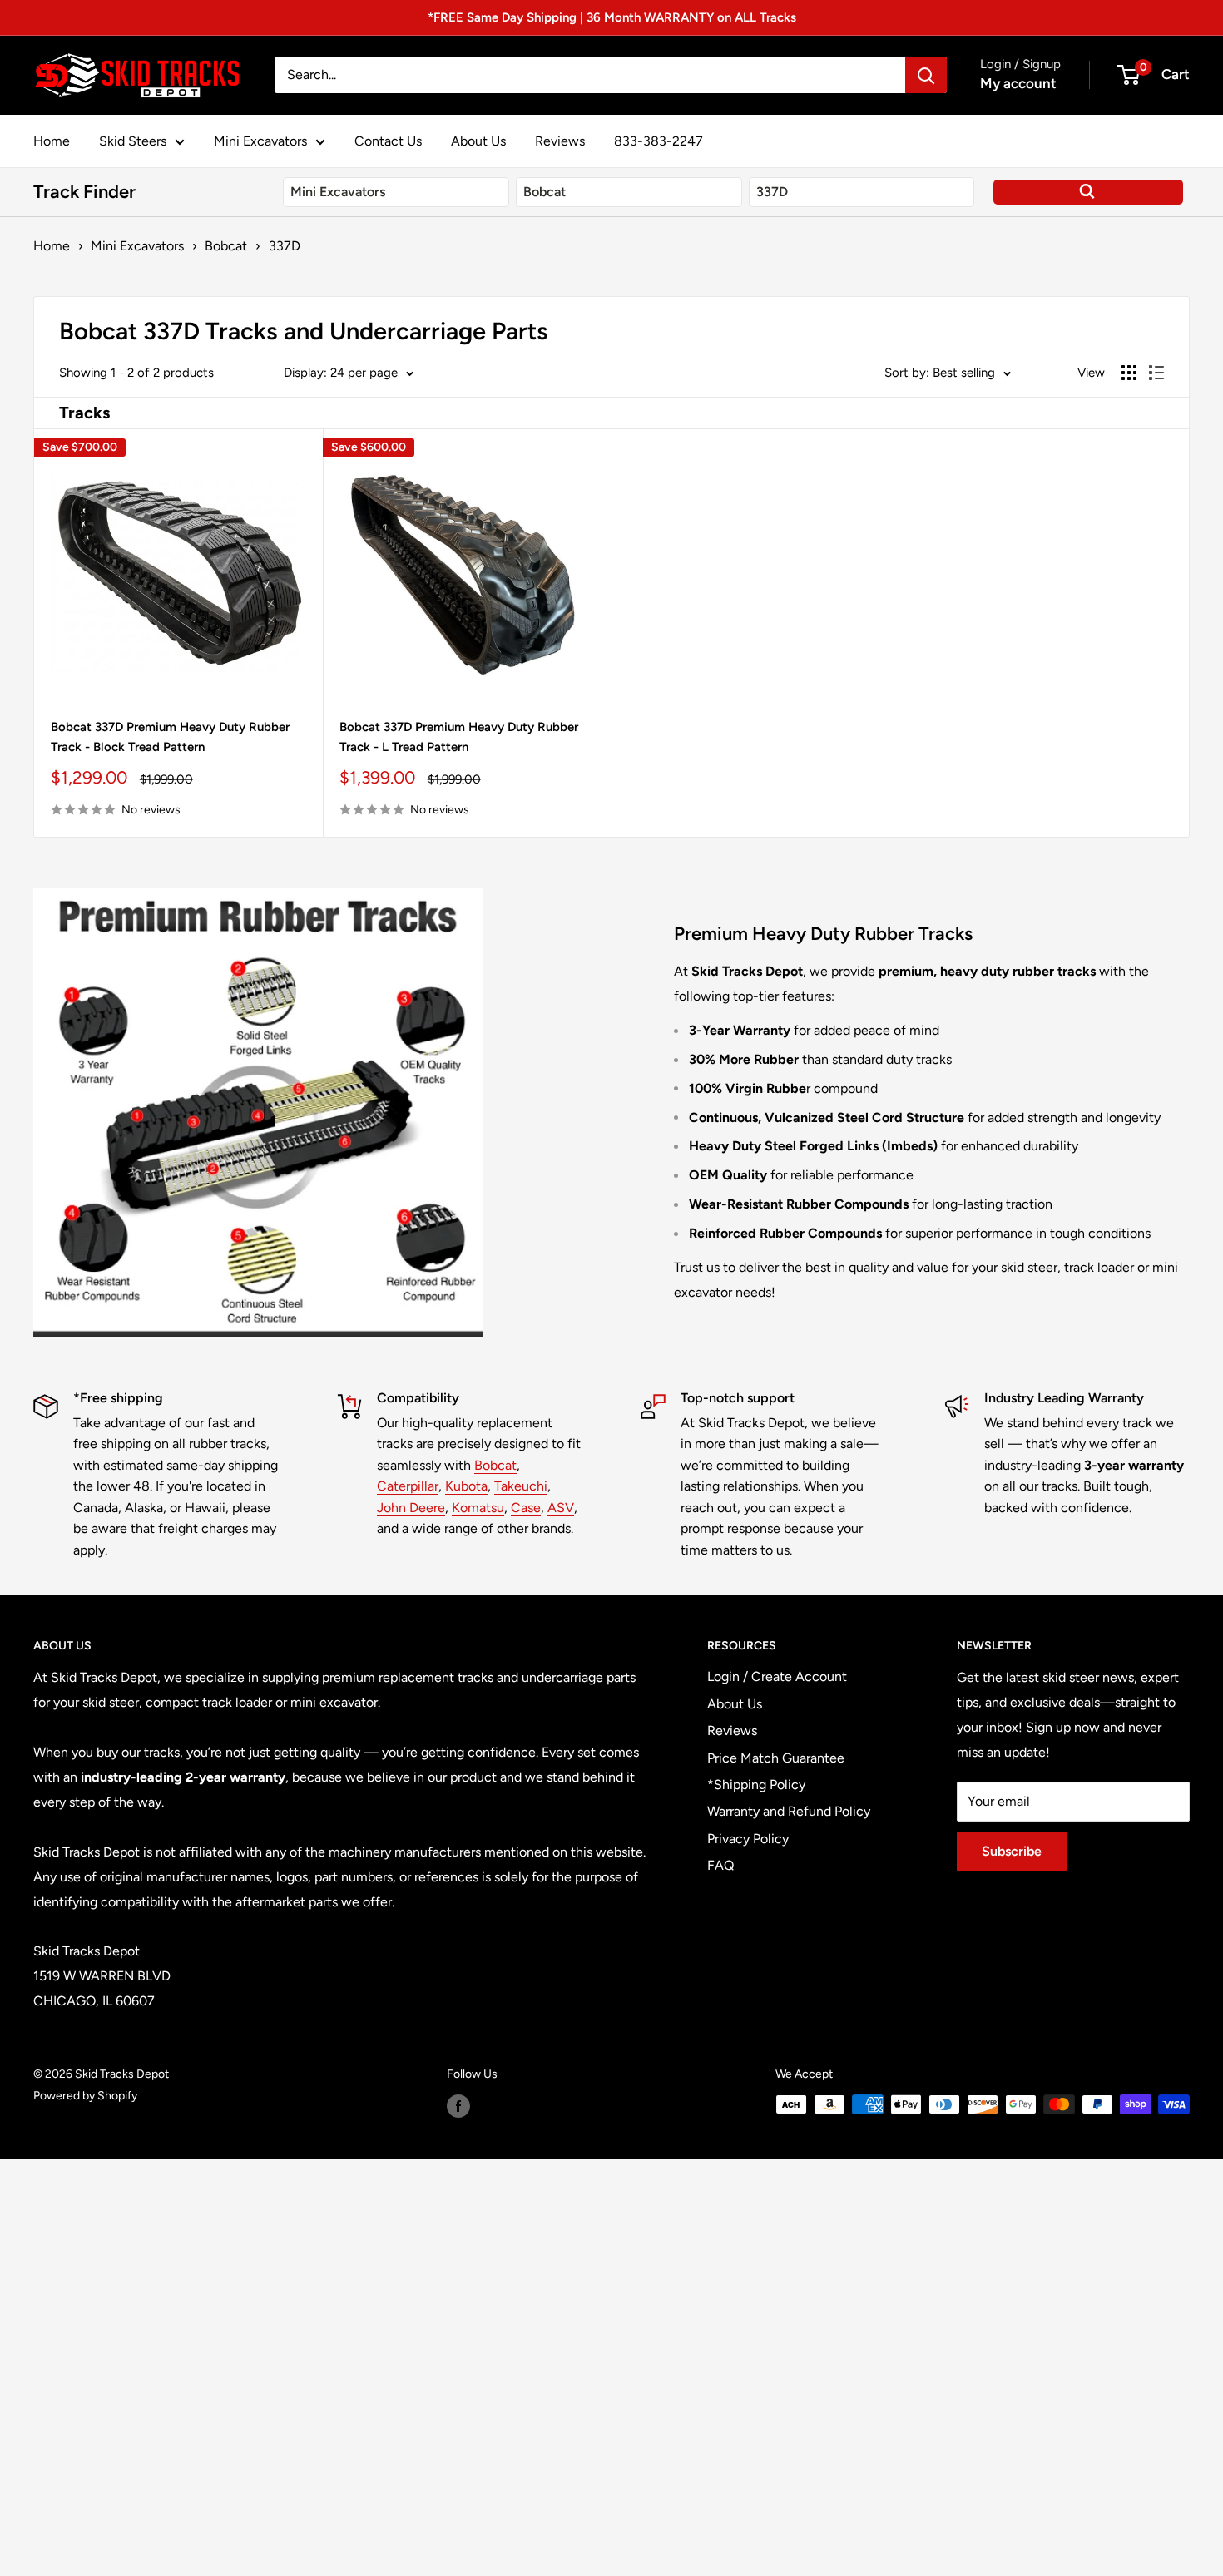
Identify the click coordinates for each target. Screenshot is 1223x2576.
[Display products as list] (1156, 373)
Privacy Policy (748, 1839)
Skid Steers (133, 141)
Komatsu (478, 1508)
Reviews (560, 141)
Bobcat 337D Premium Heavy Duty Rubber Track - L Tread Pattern (459, 737)
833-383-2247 (659, 141)
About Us (478, 141)
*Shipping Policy (756, 1785)
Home (52, 141)
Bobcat (226, 246)
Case (526, 1508)
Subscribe (1012, 1851)
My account (1018, 83)
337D (285, 246)
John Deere (411, 1508)
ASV (561, 1508)
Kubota (466, 1486)
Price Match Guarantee (776, 1758)
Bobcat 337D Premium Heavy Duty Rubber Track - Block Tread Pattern (170, 737)
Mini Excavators (260, 141)
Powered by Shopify (85, 2096)
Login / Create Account (777, 1676)
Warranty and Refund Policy (789, 1811)
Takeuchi (521, 1486)
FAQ (720, 1865)
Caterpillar (408, 1486)
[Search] (926, 75)
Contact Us (388, 141)
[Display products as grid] (1129, 373)
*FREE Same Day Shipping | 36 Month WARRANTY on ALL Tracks (612, 17)
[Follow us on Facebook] (458, 2106)
